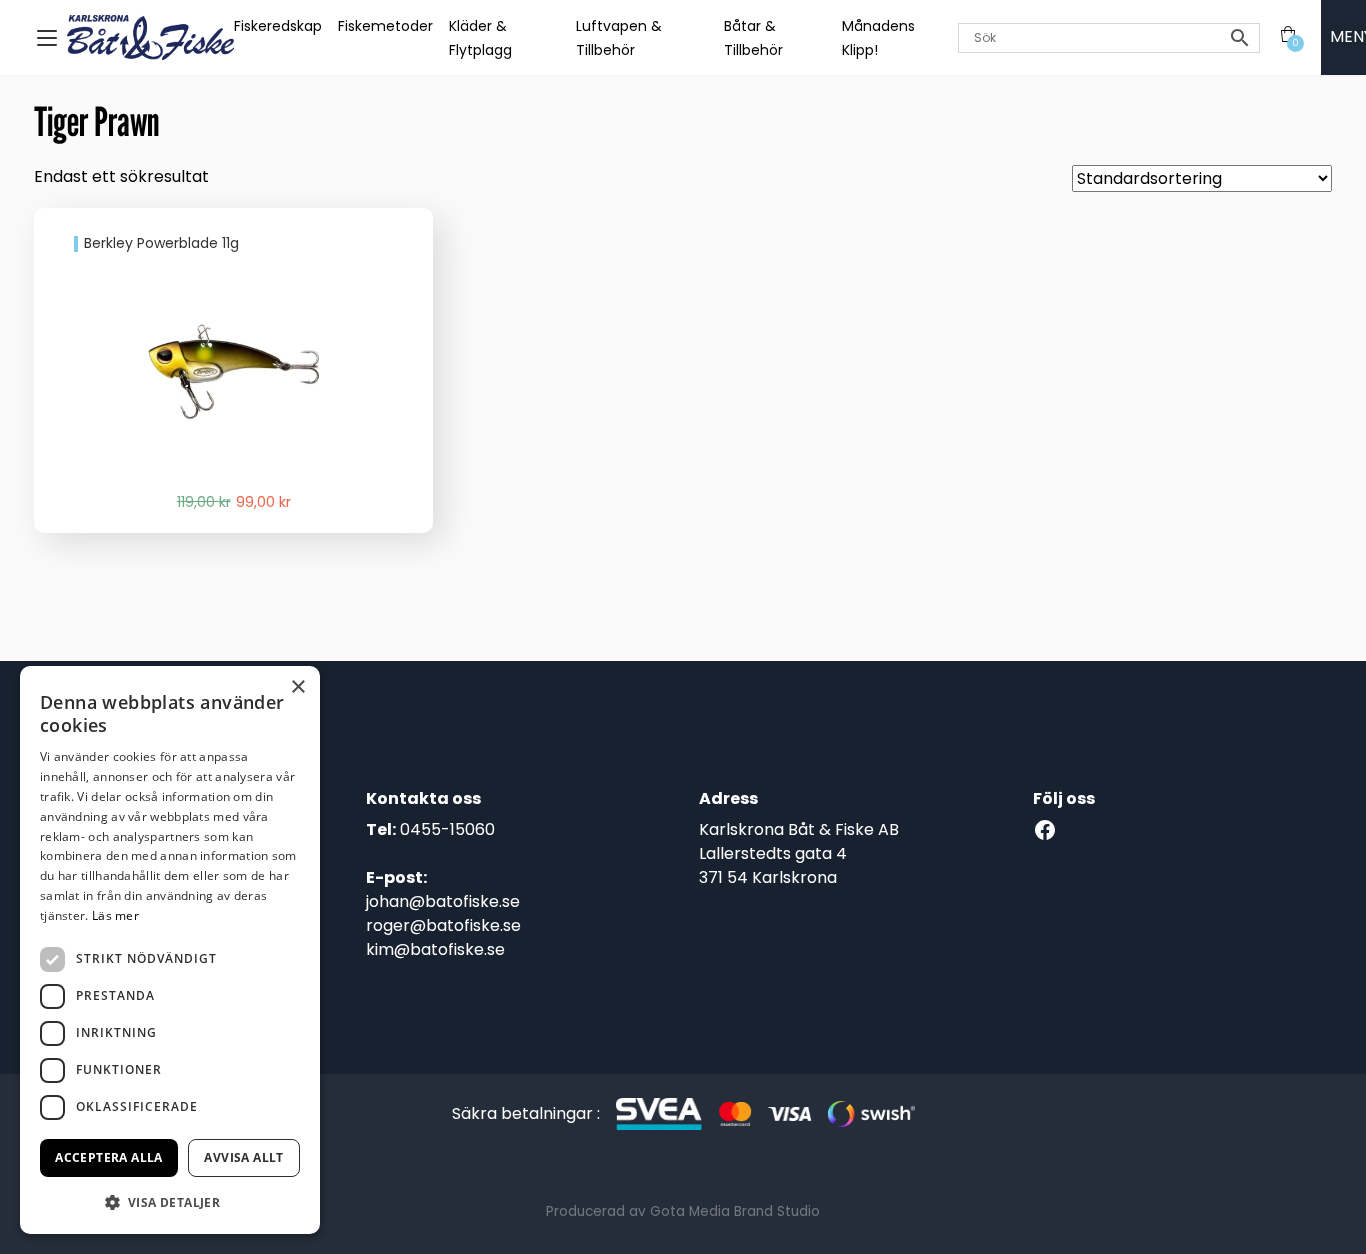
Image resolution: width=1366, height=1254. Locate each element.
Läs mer (115, 915)
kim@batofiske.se (435, 949)
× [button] (297, 687)
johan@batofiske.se (443, 901)
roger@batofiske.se (443, 925)
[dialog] (170, 950)
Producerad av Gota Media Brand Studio (683, 1211)
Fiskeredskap (278, 26)
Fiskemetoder (385, 26)
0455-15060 (447, 829)
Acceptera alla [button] (109, 1157)
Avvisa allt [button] (243, 1157)
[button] (170, 1202)
